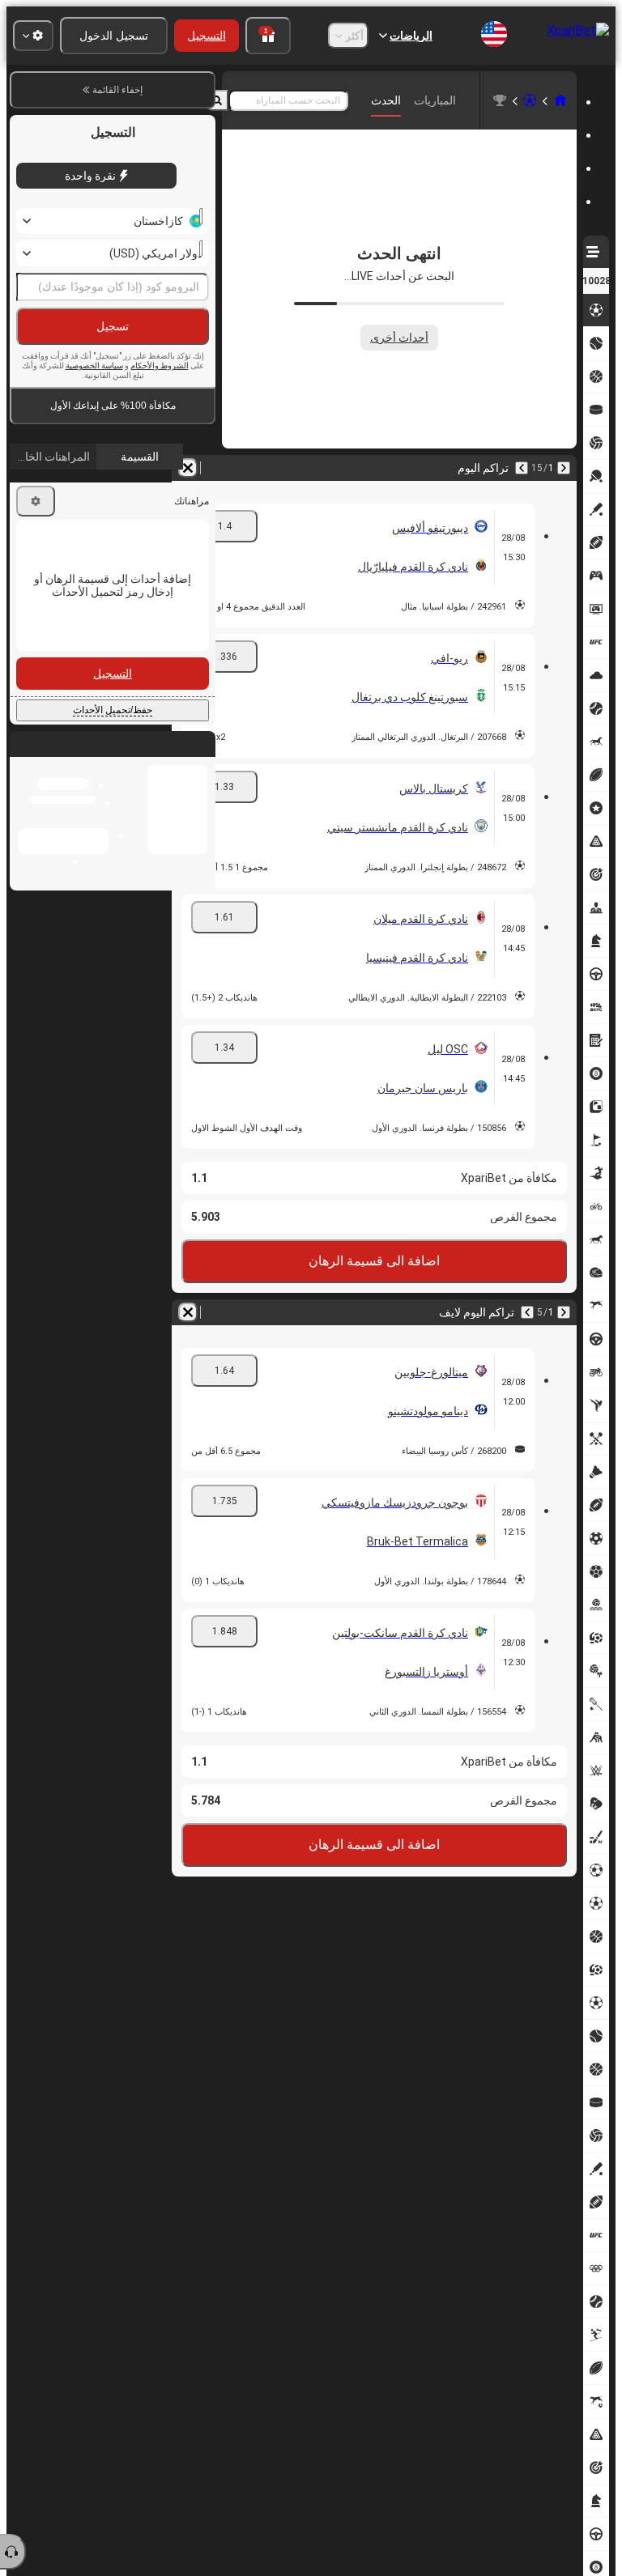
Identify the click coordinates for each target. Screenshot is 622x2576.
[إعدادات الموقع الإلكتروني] (33, 36)
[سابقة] (564, 468)
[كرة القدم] (530, 100)
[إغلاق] (23, 757)
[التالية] (522, 468)
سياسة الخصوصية (94, 366)
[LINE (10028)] (560, 100)
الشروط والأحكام (160, 366)
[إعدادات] (36, 501)
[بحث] (217, 100)
